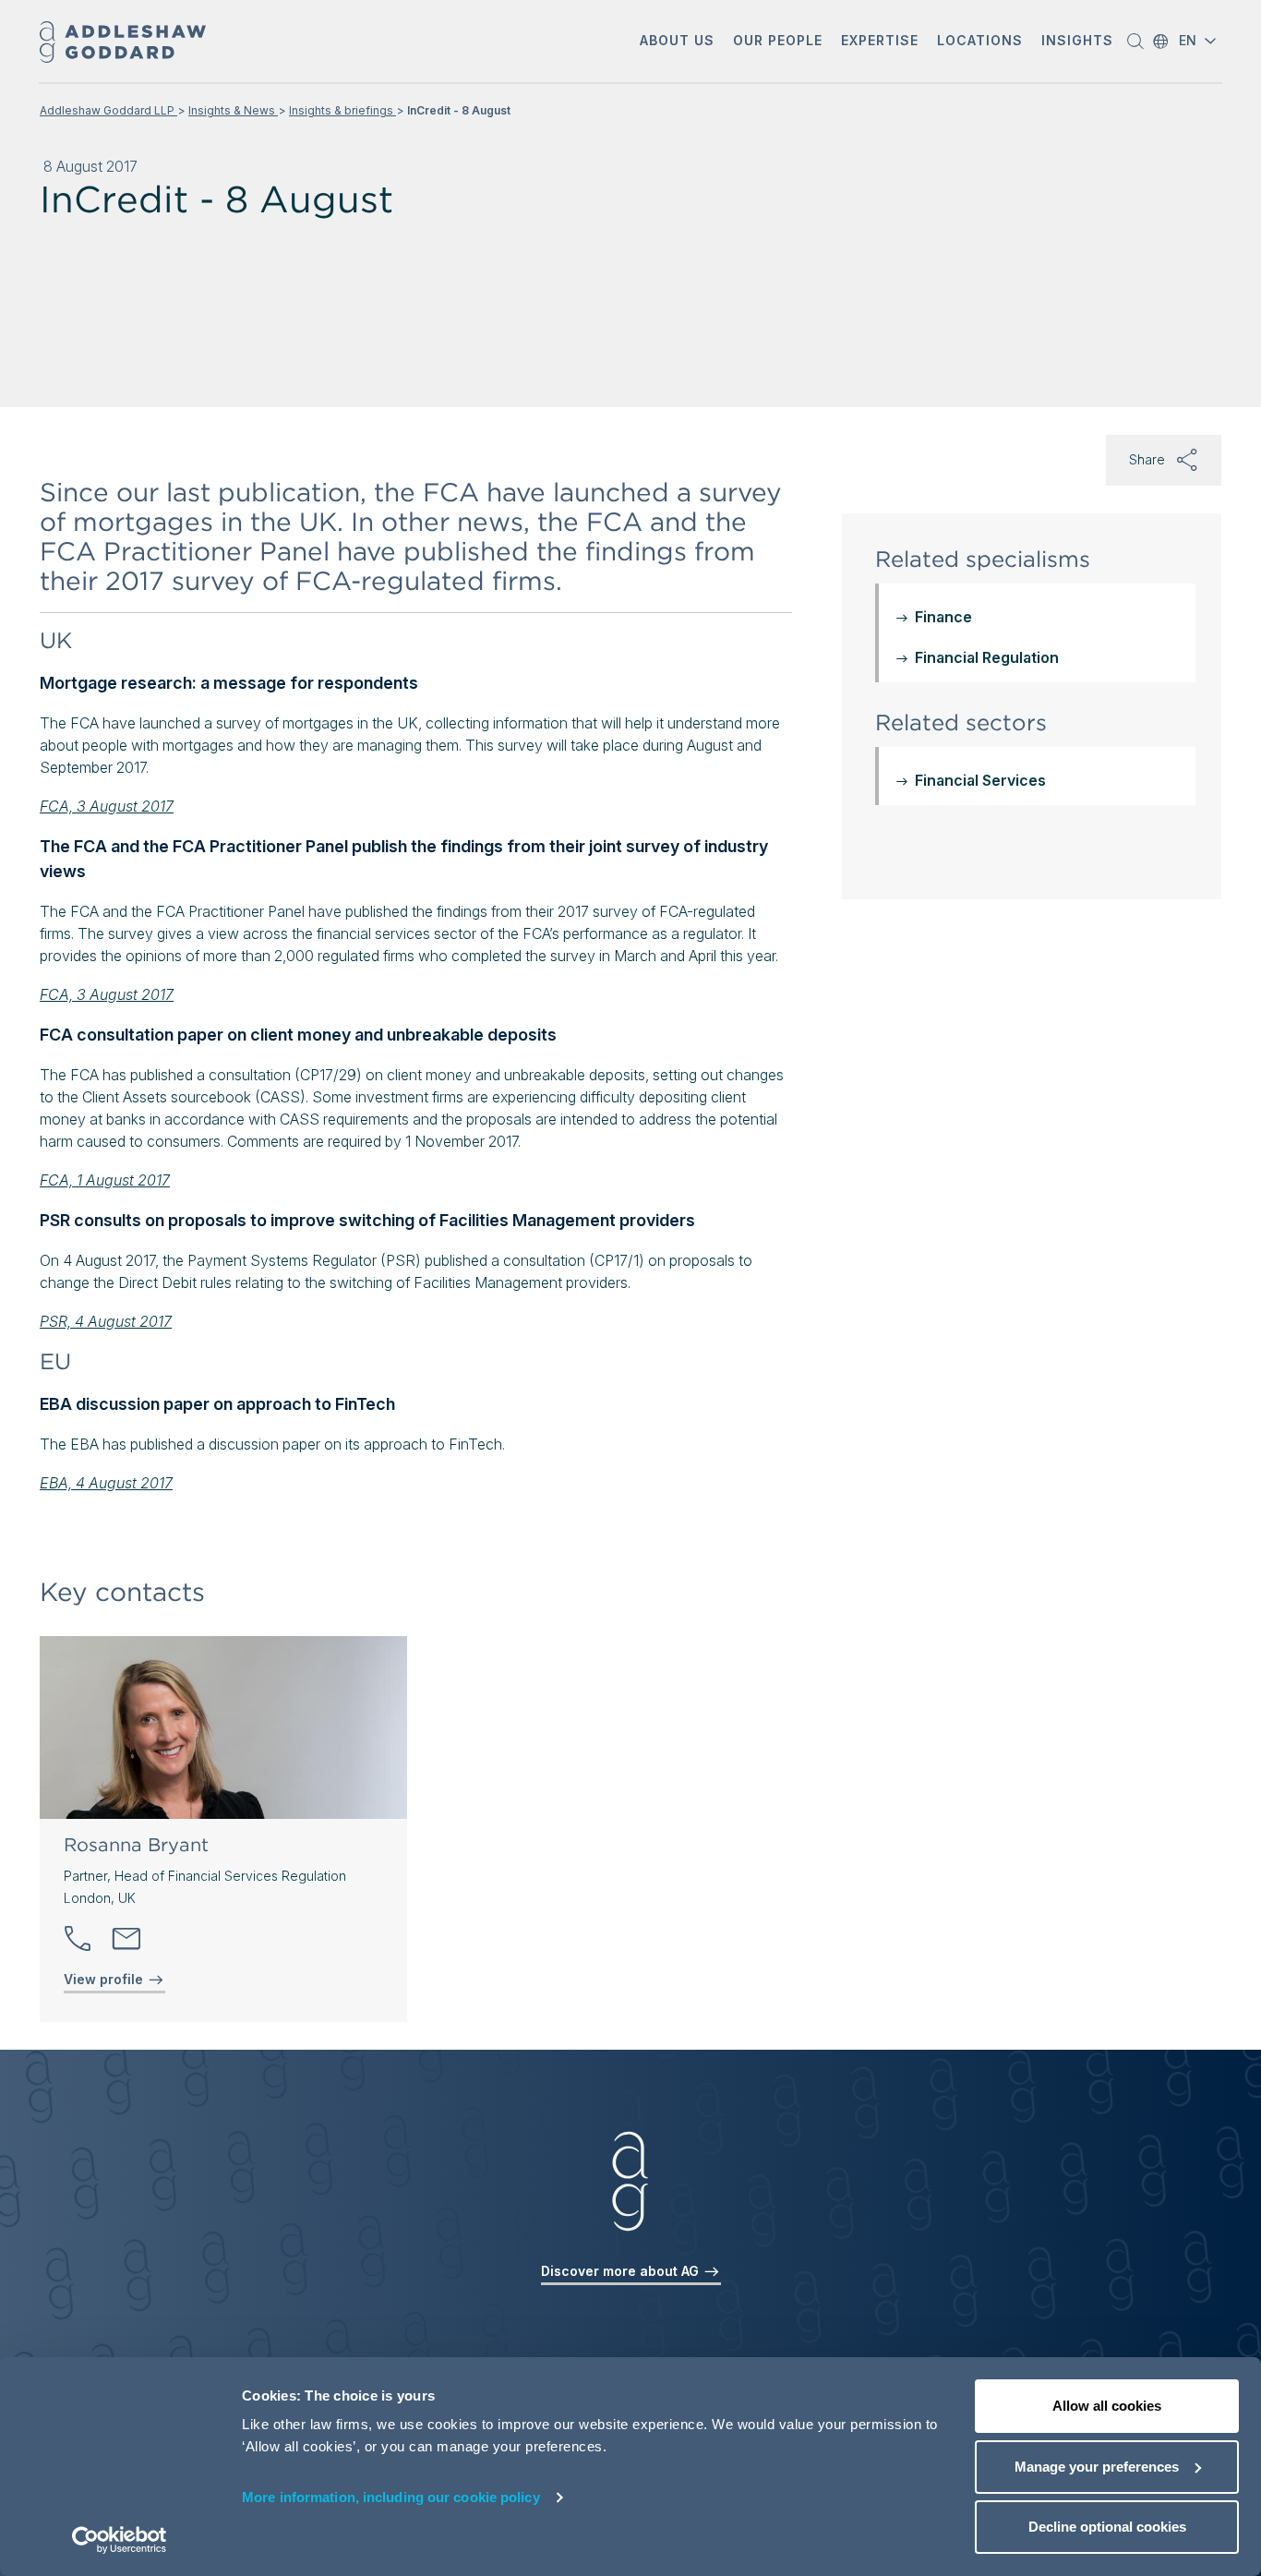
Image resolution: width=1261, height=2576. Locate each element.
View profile (105, 1979)
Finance (943, 617)
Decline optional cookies (1107, 2527)
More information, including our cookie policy (391, 2497)
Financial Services (980, 780)
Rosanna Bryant (136, 1845)
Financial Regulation (987, 657)
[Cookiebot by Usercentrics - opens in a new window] (120, 2540)
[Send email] (126, 1939)
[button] (677, 42)
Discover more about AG (622, 2271)
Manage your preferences (1097, 2467)
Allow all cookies (1107, 2406)
